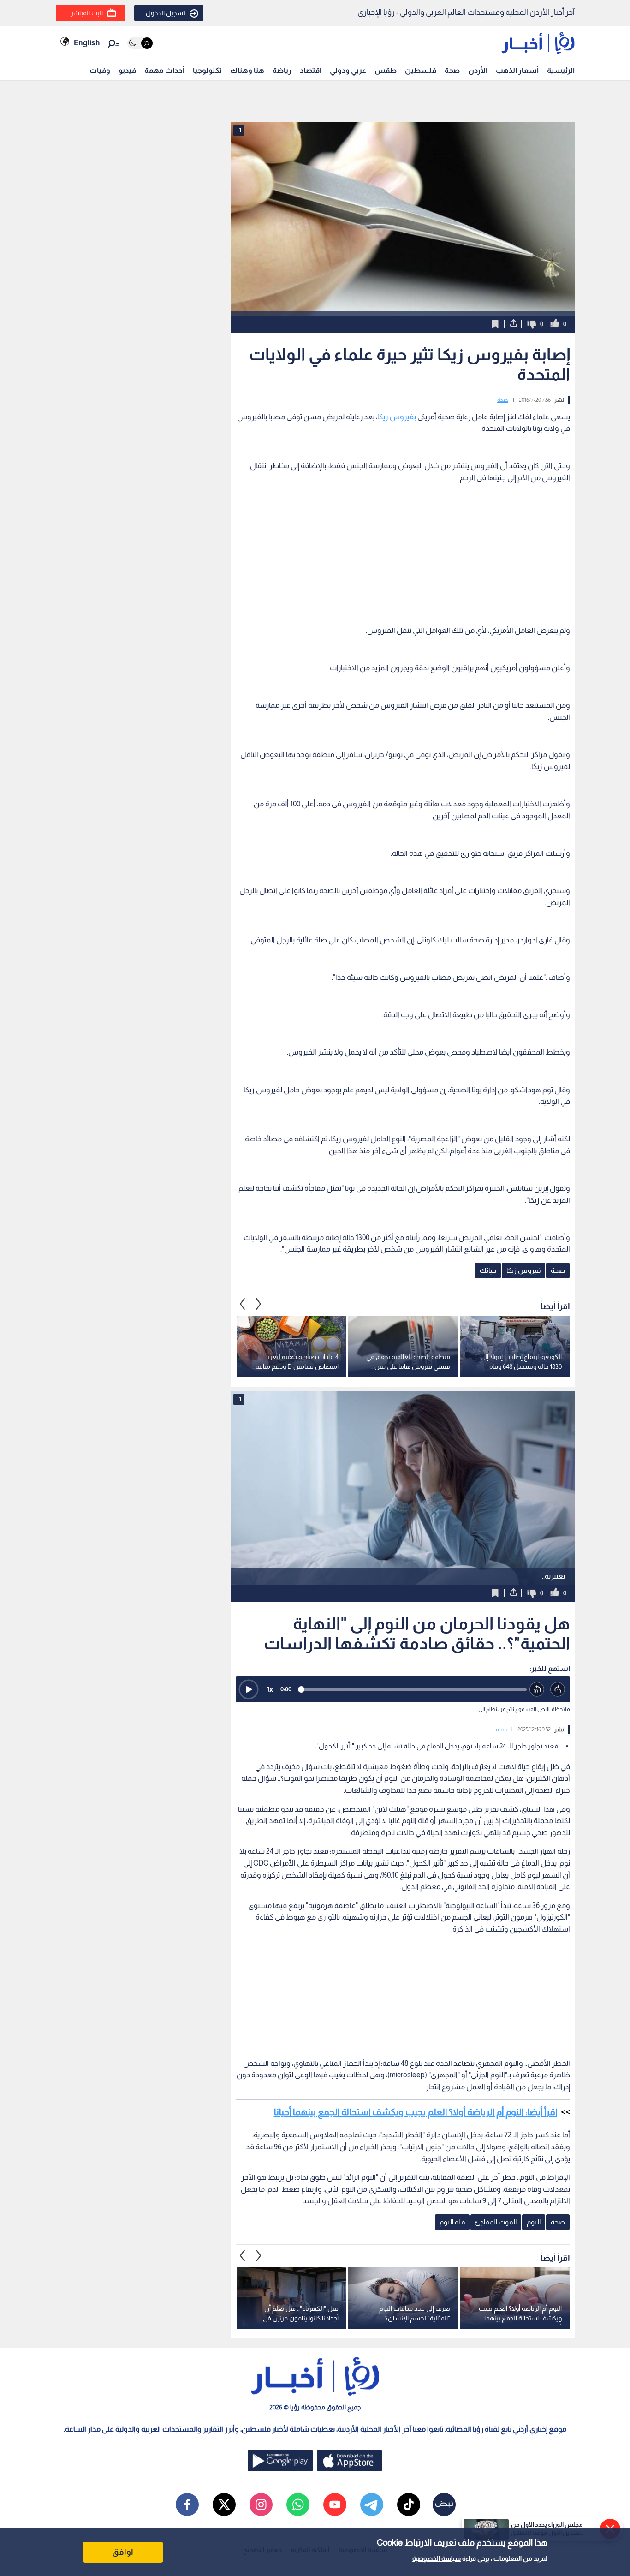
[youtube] (335, 2504)
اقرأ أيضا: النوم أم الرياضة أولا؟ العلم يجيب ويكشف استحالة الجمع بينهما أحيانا (416, 2112)
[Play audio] (249, 1689)
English (87, 43)
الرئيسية (561, 70)
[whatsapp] (298, 2504)
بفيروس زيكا (397, 417)
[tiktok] (409, 2504)
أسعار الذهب (517, 70)
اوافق (123, 2552)
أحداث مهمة (164, 70)
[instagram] (261, 2504)
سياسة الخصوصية (437, 2558)
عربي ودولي (348, 70)
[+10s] (558, 1690)
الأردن (478, 70)
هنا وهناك (247, 70)
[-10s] (537, 1690)
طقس (386, 70)
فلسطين (421, 70)
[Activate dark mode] (140, 43)
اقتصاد (311, 70)
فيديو (127, 70)
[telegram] (372, 2504)
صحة (452, 70)
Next (243, 1304)
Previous (259, 1304)
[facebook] (187, 2504)
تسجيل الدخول (166, 13)
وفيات (100, 70)
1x (270, 1689)
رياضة (282, 70)
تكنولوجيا (207, 70)
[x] (224, 2504)
